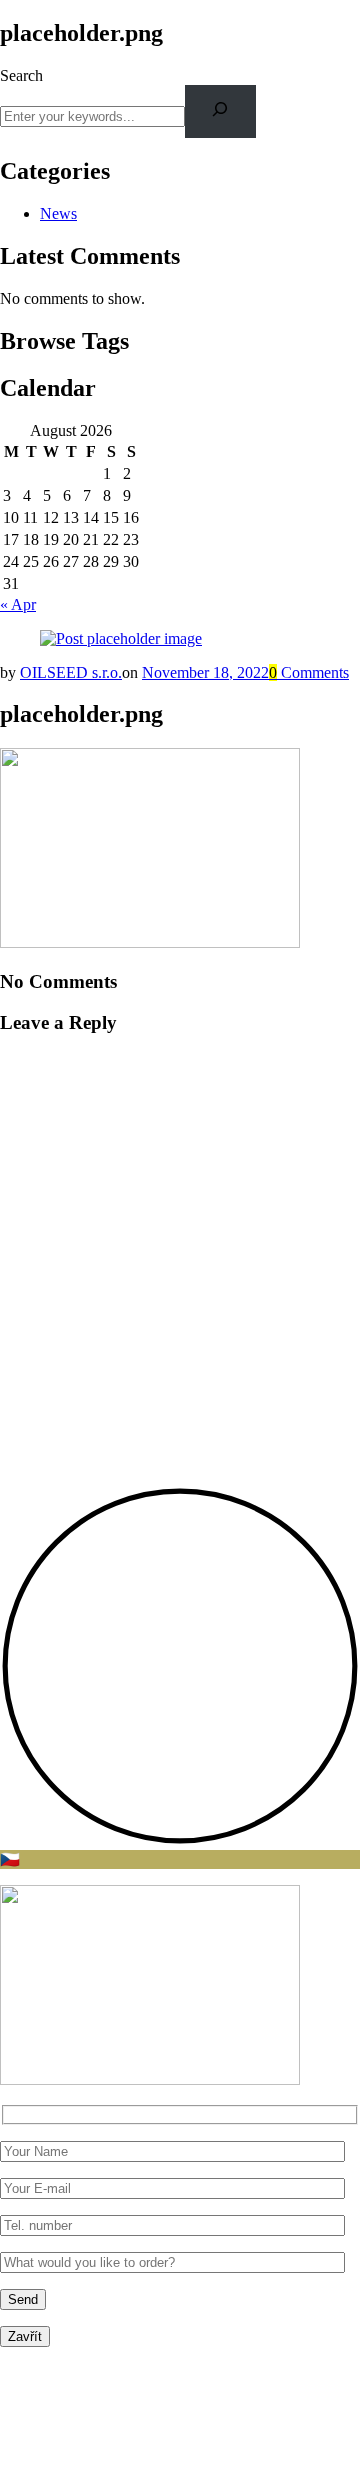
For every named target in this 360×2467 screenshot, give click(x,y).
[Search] (220, 111)
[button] (180, 1840)
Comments (309, 672)
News (58, 213)
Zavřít (25, 2336)
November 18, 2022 (205, 672)
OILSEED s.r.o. (71, 672)
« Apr (18, 604)
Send (23, 2299)
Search (21, 75)
